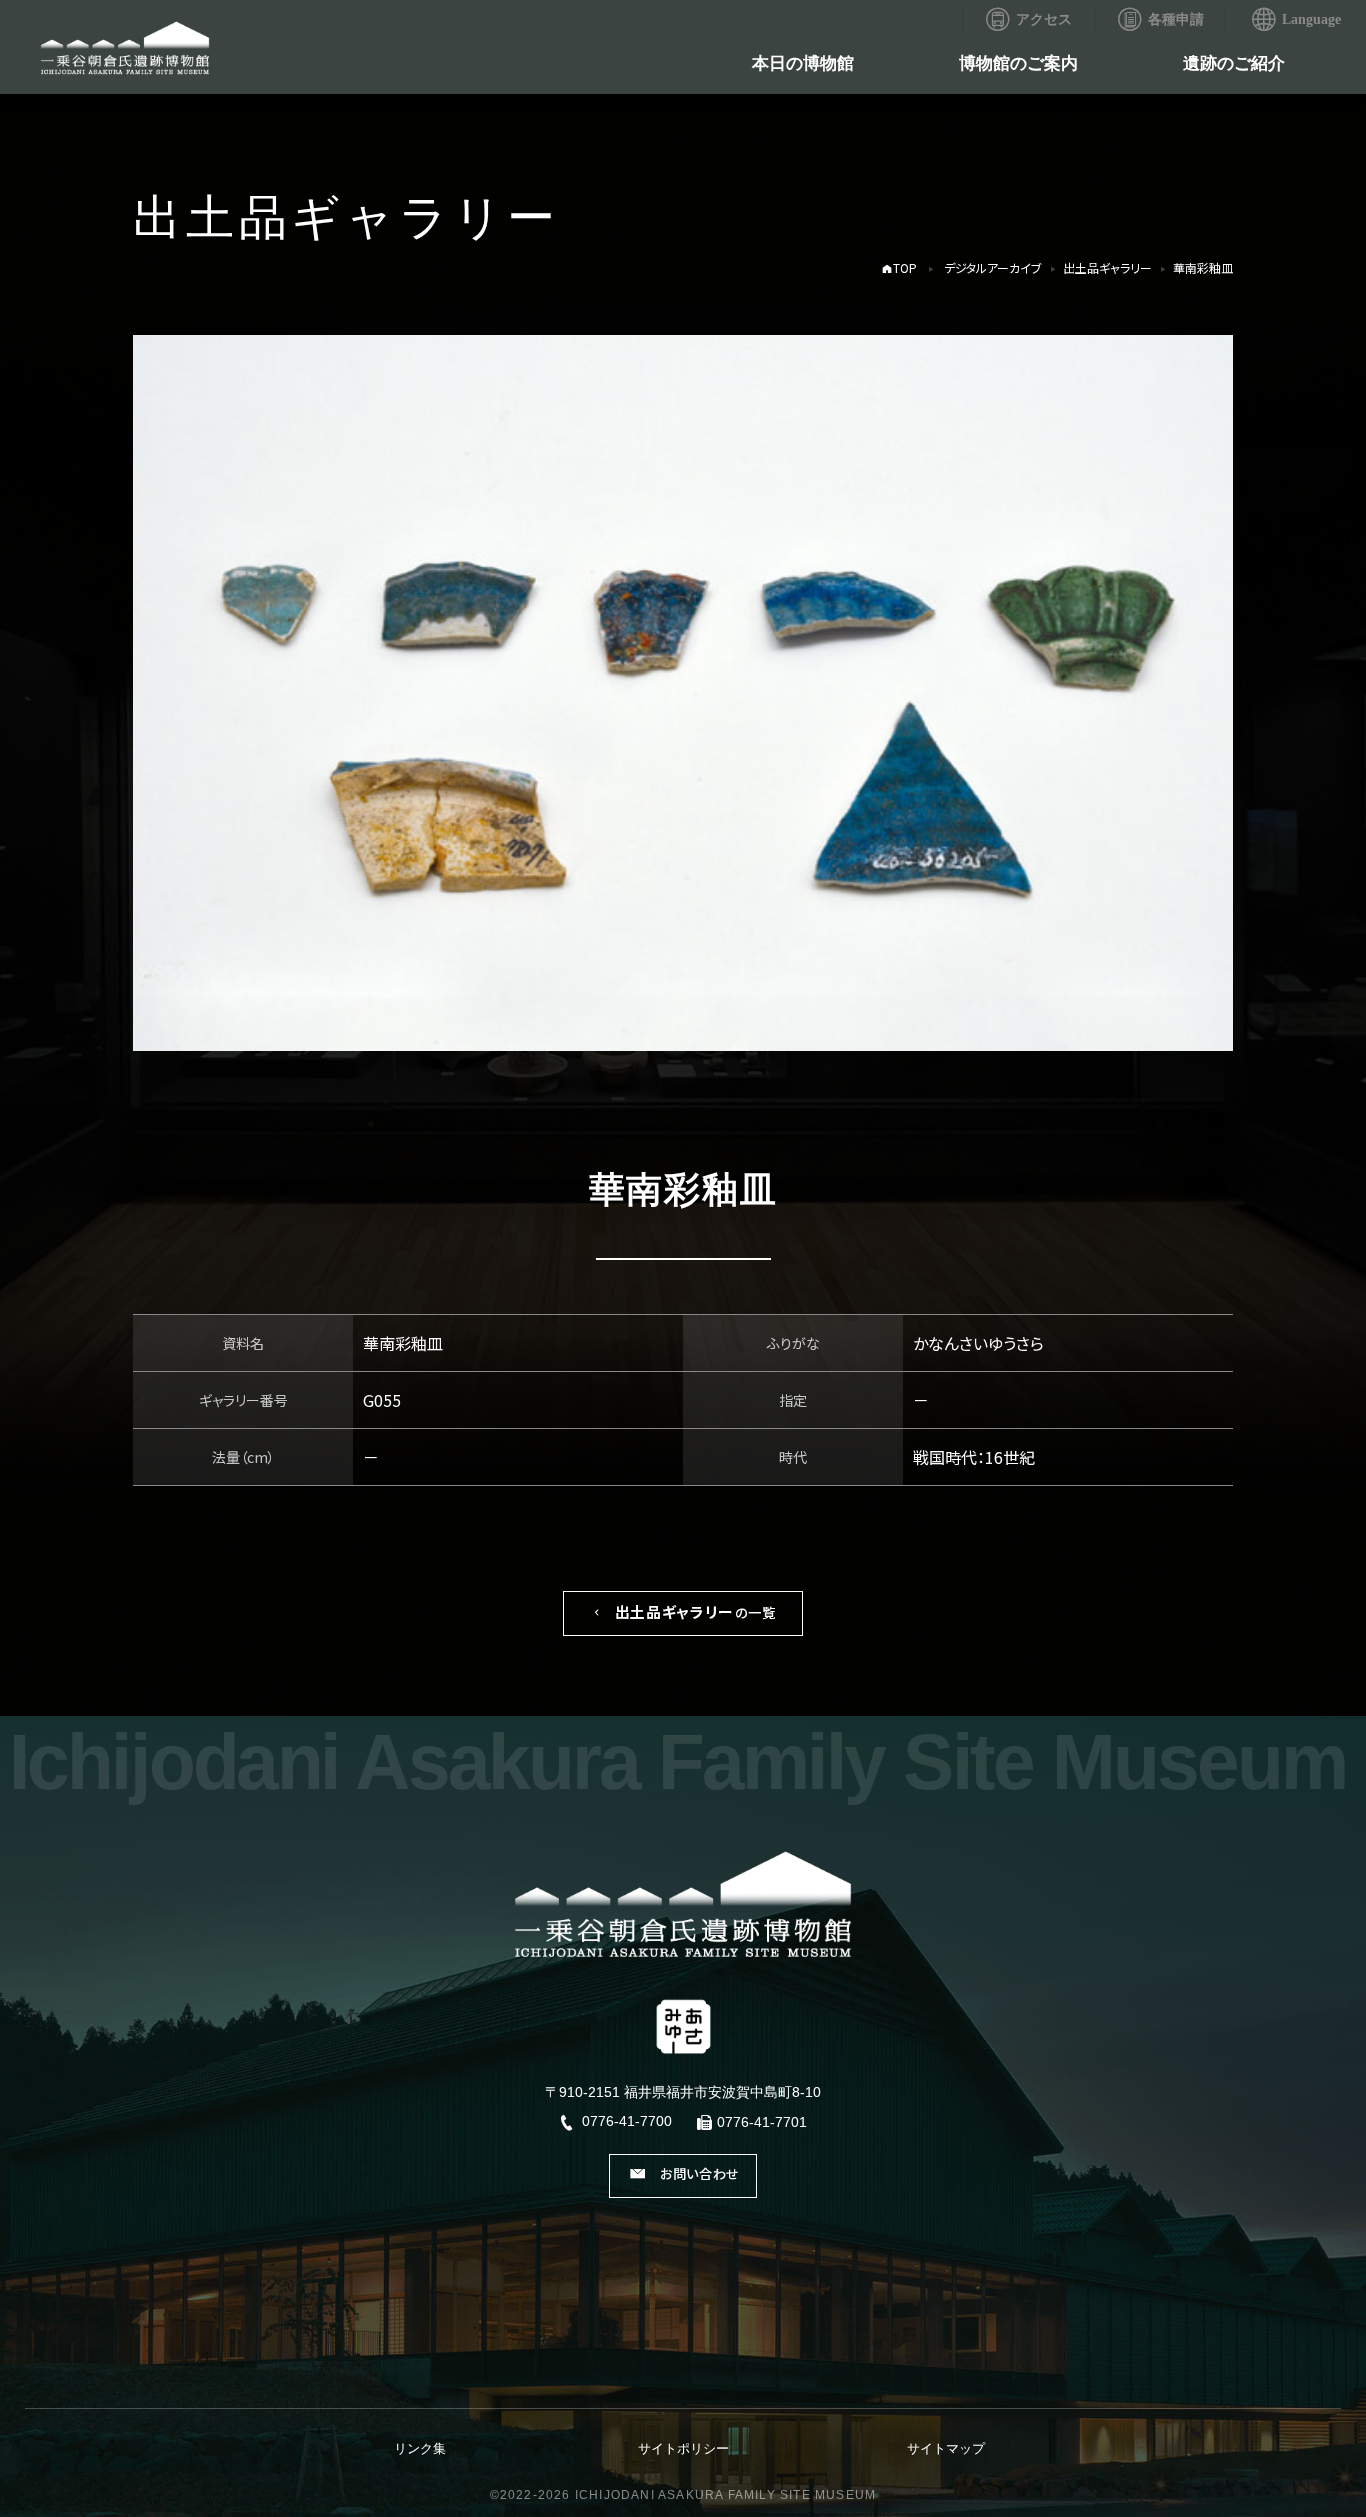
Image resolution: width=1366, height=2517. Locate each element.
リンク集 (420, 2448)
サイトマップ (946, 2448)
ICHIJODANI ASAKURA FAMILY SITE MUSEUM (725, 2495)
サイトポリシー (683, 2448)
